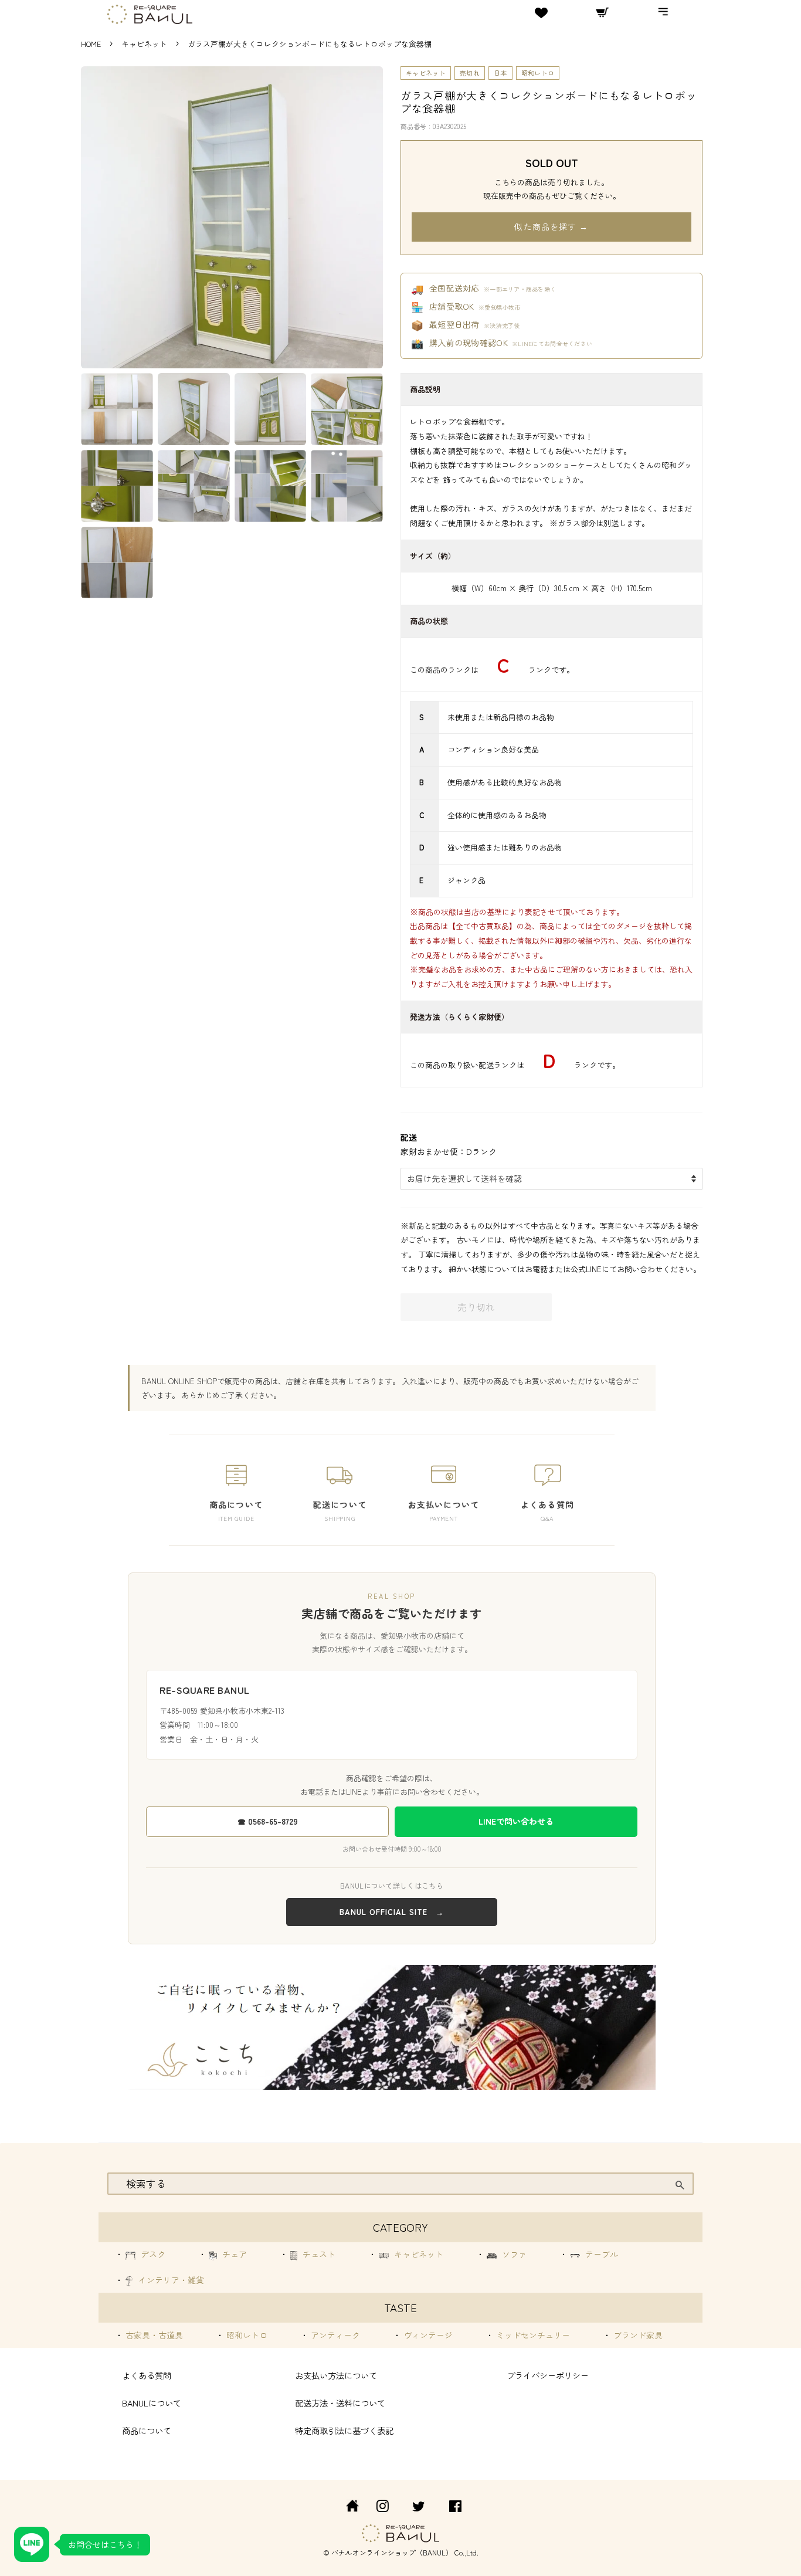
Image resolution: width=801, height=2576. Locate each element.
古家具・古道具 (153, 2335)
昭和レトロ (538, 73)
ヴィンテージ (427, 2335)
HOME (91, 44)
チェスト (318, 2254)
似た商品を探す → (551, 226)
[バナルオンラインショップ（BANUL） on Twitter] (419, 2508)
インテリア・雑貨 (170, 2280)
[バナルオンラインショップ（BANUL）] (346, 2508)
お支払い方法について (336, 2375)
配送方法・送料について (340, 2403)
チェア (233, 2254)
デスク (152, 2254)
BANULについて (152, 2403)
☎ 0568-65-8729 (268, 1821)
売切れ (470, 73)
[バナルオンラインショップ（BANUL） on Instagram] (382, 2508)
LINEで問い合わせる (516, 1821)
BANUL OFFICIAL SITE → (392, 1912)
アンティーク (334, 2335)
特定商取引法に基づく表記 (344, 2430)
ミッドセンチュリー (532, 2335)
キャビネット (145, 44)
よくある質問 (147, 2375)
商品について (147, 2430)
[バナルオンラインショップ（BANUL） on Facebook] (455, 2508)
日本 (500, 73)
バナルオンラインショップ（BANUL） (392, 2552)
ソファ (513, 2254)
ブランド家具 (637, 2335)
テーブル (600, 2254)
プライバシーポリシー (548, 2375)
